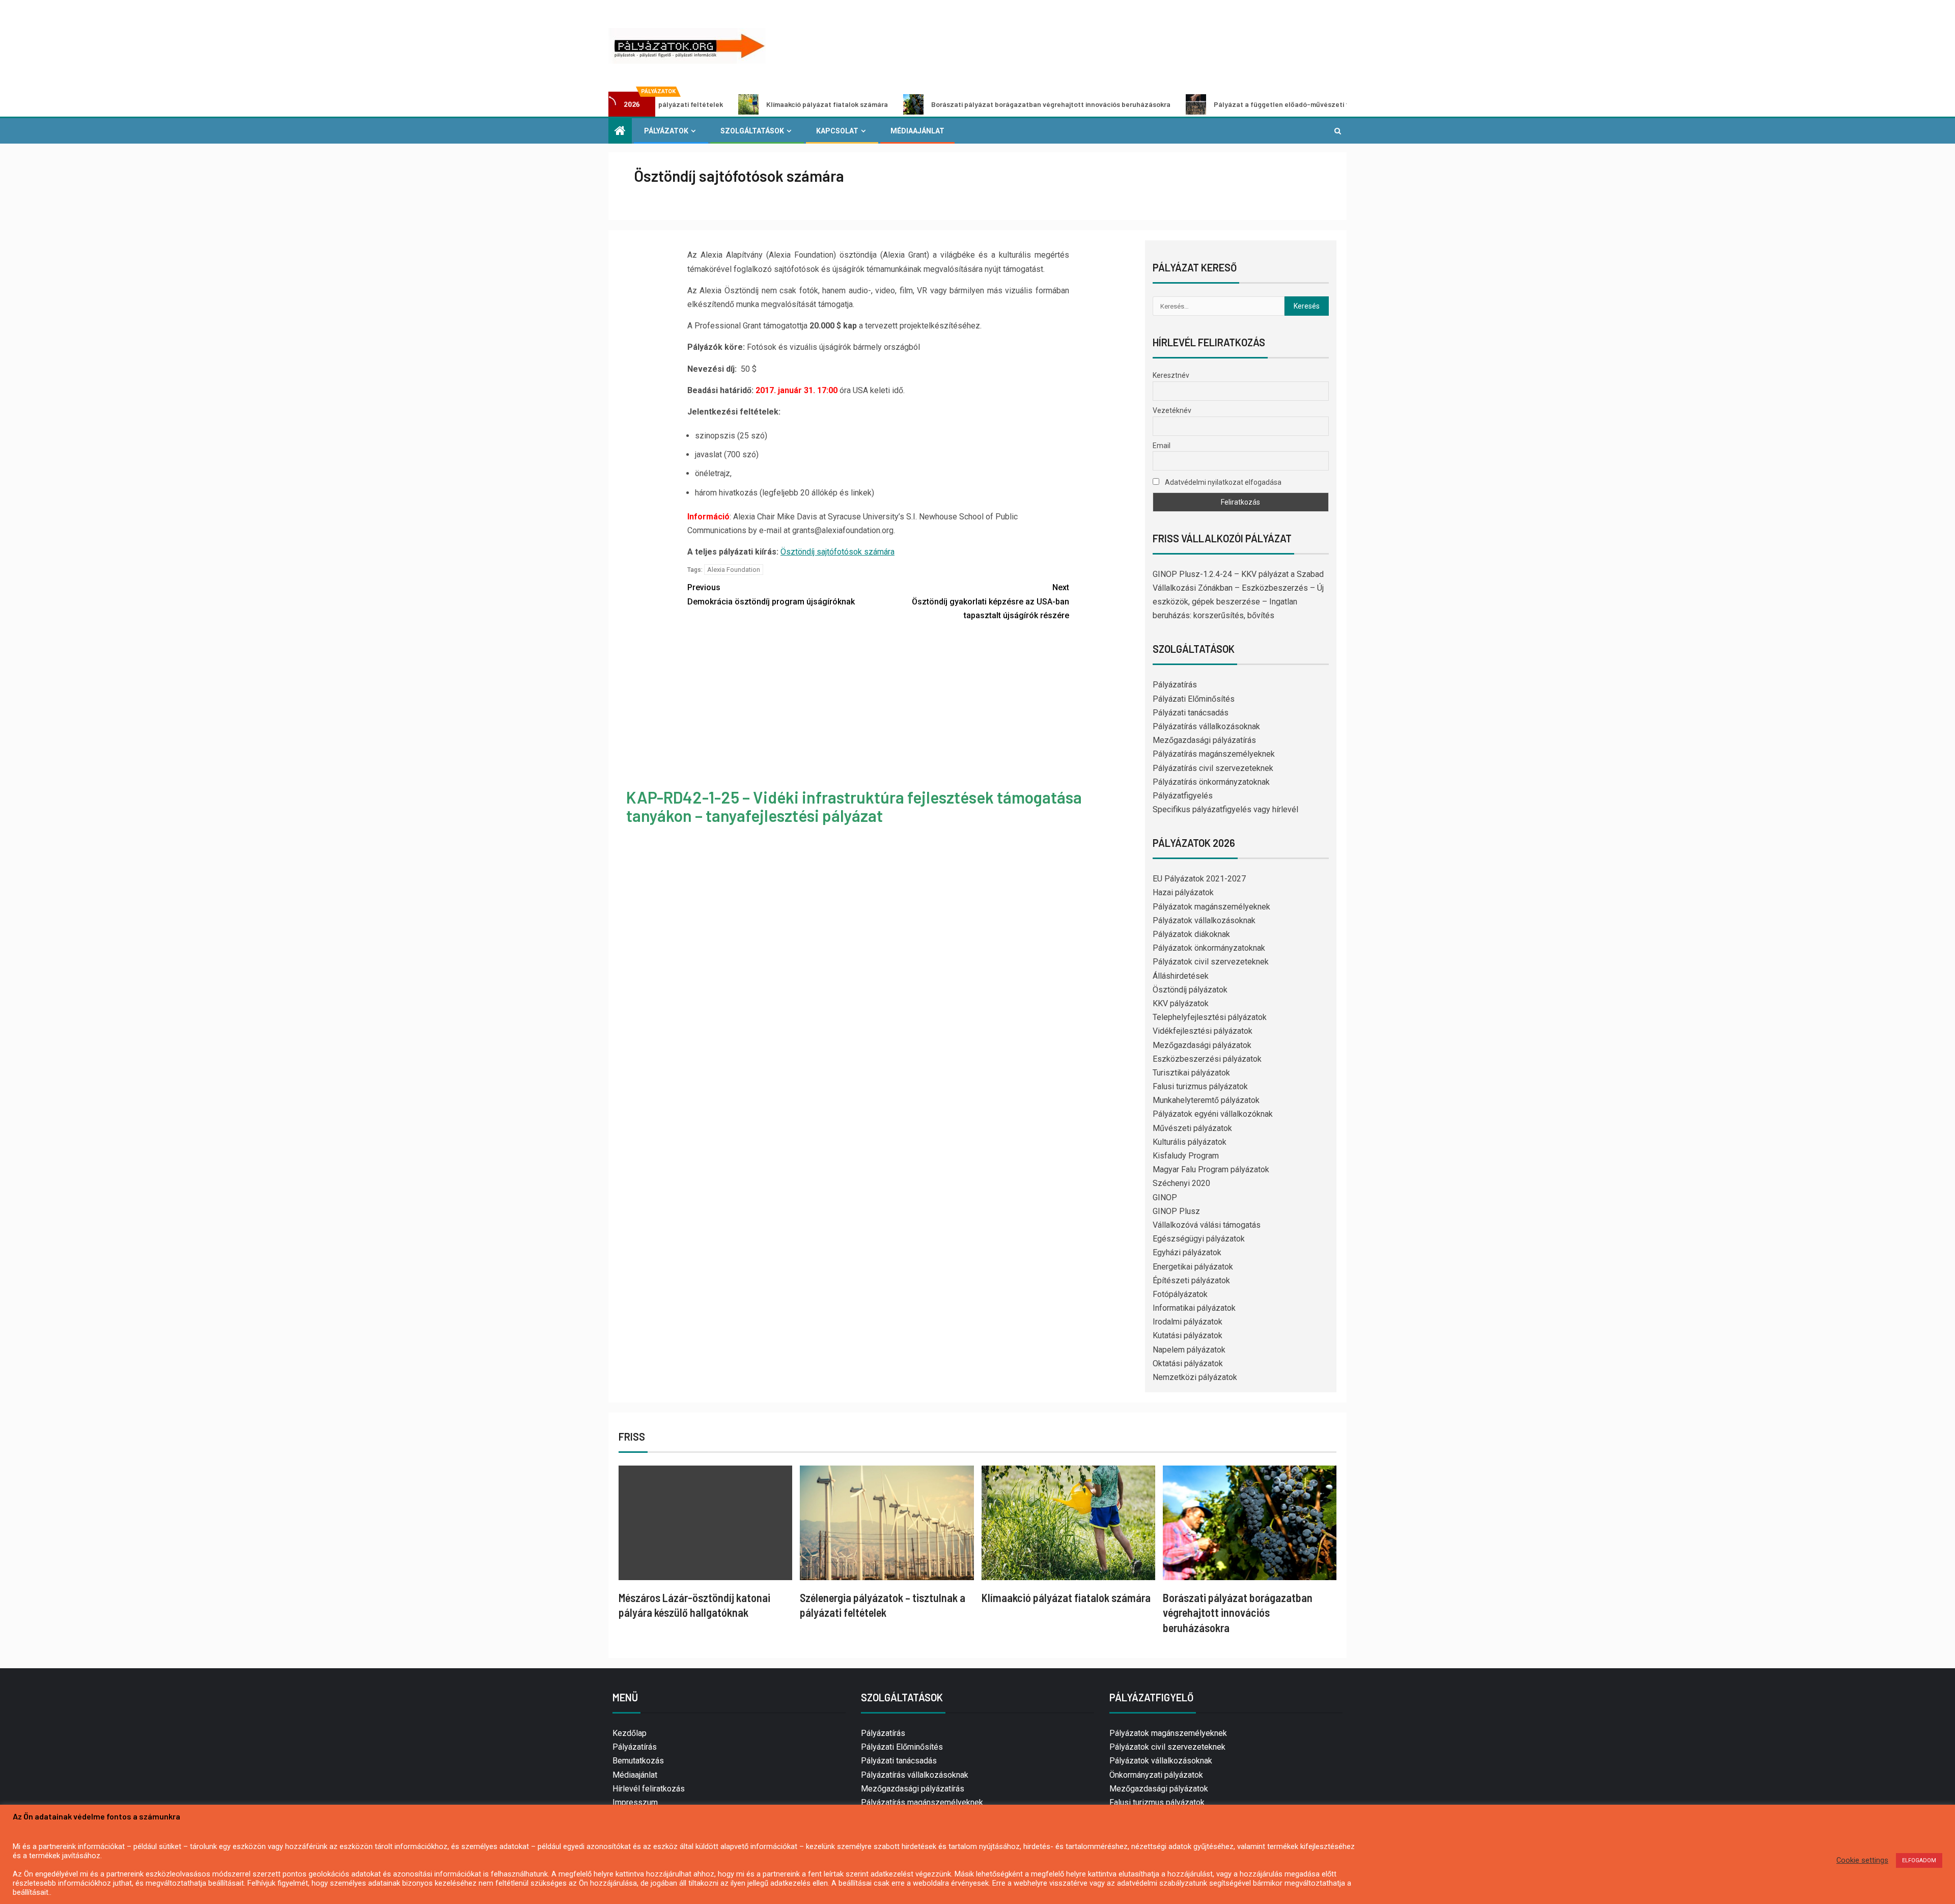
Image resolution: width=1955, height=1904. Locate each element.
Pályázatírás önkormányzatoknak (1211, 782)
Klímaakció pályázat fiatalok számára (704, 104)
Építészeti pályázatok (1191, 1280)
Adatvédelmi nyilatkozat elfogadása (1222, 482)
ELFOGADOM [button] (1919, 1860)
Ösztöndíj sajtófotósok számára (837, 552)
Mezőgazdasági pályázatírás (1204, 740)
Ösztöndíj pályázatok (1190, 990)
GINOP (1165, 1197)
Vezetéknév (1172, 410)
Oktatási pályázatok (1188, 1363)
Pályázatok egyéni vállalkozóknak (1213, 1114)
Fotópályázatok (1180, 1294)
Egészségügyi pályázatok (1199, 1239)
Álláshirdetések (1181, 976)
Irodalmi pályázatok (1188, 1322)
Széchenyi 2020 (1181, 1183)
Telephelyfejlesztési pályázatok (1210, 1017)
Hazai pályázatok (1183, 892)
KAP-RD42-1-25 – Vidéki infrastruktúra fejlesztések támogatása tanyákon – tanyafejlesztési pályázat (854, 806)
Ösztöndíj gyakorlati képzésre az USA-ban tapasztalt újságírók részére (990, 601)
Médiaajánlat (917, 131)
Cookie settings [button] (1862, 1860)
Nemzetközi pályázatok (1195, 1377)
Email (1162, 446)
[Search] (1338, 131)
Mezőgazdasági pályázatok (1202, 1045)
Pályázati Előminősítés (1194, 699)
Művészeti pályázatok (1192, 1128)
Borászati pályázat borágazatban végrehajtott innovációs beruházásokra (928, 104)
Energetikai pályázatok (1193, 1267)
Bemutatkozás (638, 1761)
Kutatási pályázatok (1188, 1335)
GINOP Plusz (1176, 1211)
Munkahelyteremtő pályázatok (1206, 1100)
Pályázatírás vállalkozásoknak (1206, 726)
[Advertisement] (878, 706)
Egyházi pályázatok (1187, 1252)
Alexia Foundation (734, 570)
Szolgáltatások (752, 131)
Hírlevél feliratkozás (649, 1789)
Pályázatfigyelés (1183, 796)
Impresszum (635, 1802)
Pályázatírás (1175, 685)
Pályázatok (666, 131)
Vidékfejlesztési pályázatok (1203, 1031)
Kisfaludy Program (1186, 1156)
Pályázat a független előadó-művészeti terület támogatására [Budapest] (1211, 104)
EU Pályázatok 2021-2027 (1199, 879)
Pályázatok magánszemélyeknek (1211, 907)
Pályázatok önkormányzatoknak (1209, 948)
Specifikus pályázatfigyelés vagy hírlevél (1225, 809)
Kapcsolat (837, 131)
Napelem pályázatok (1189, 1350)
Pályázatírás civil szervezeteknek (1213, 768)
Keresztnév (1171, 375)
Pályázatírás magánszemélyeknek (1214, 754)
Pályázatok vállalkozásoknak (1204, 920)
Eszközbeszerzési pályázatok (1207, 1059)
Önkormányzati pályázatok (1156, 1775)
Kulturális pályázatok (1190, 1142)
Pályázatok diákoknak (1191, 934)
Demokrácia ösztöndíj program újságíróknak (771, 594)
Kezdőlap (630, 1733)
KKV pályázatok (1181, 1003)
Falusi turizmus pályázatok (1200, 1086)
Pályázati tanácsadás (1191, 713)
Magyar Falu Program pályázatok (1211, 1169)
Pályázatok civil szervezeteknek (1211, 962)
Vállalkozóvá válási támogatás (1207, 1225)
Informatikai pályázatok (1194, 1308)
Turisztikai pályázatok (1191, 1073)
